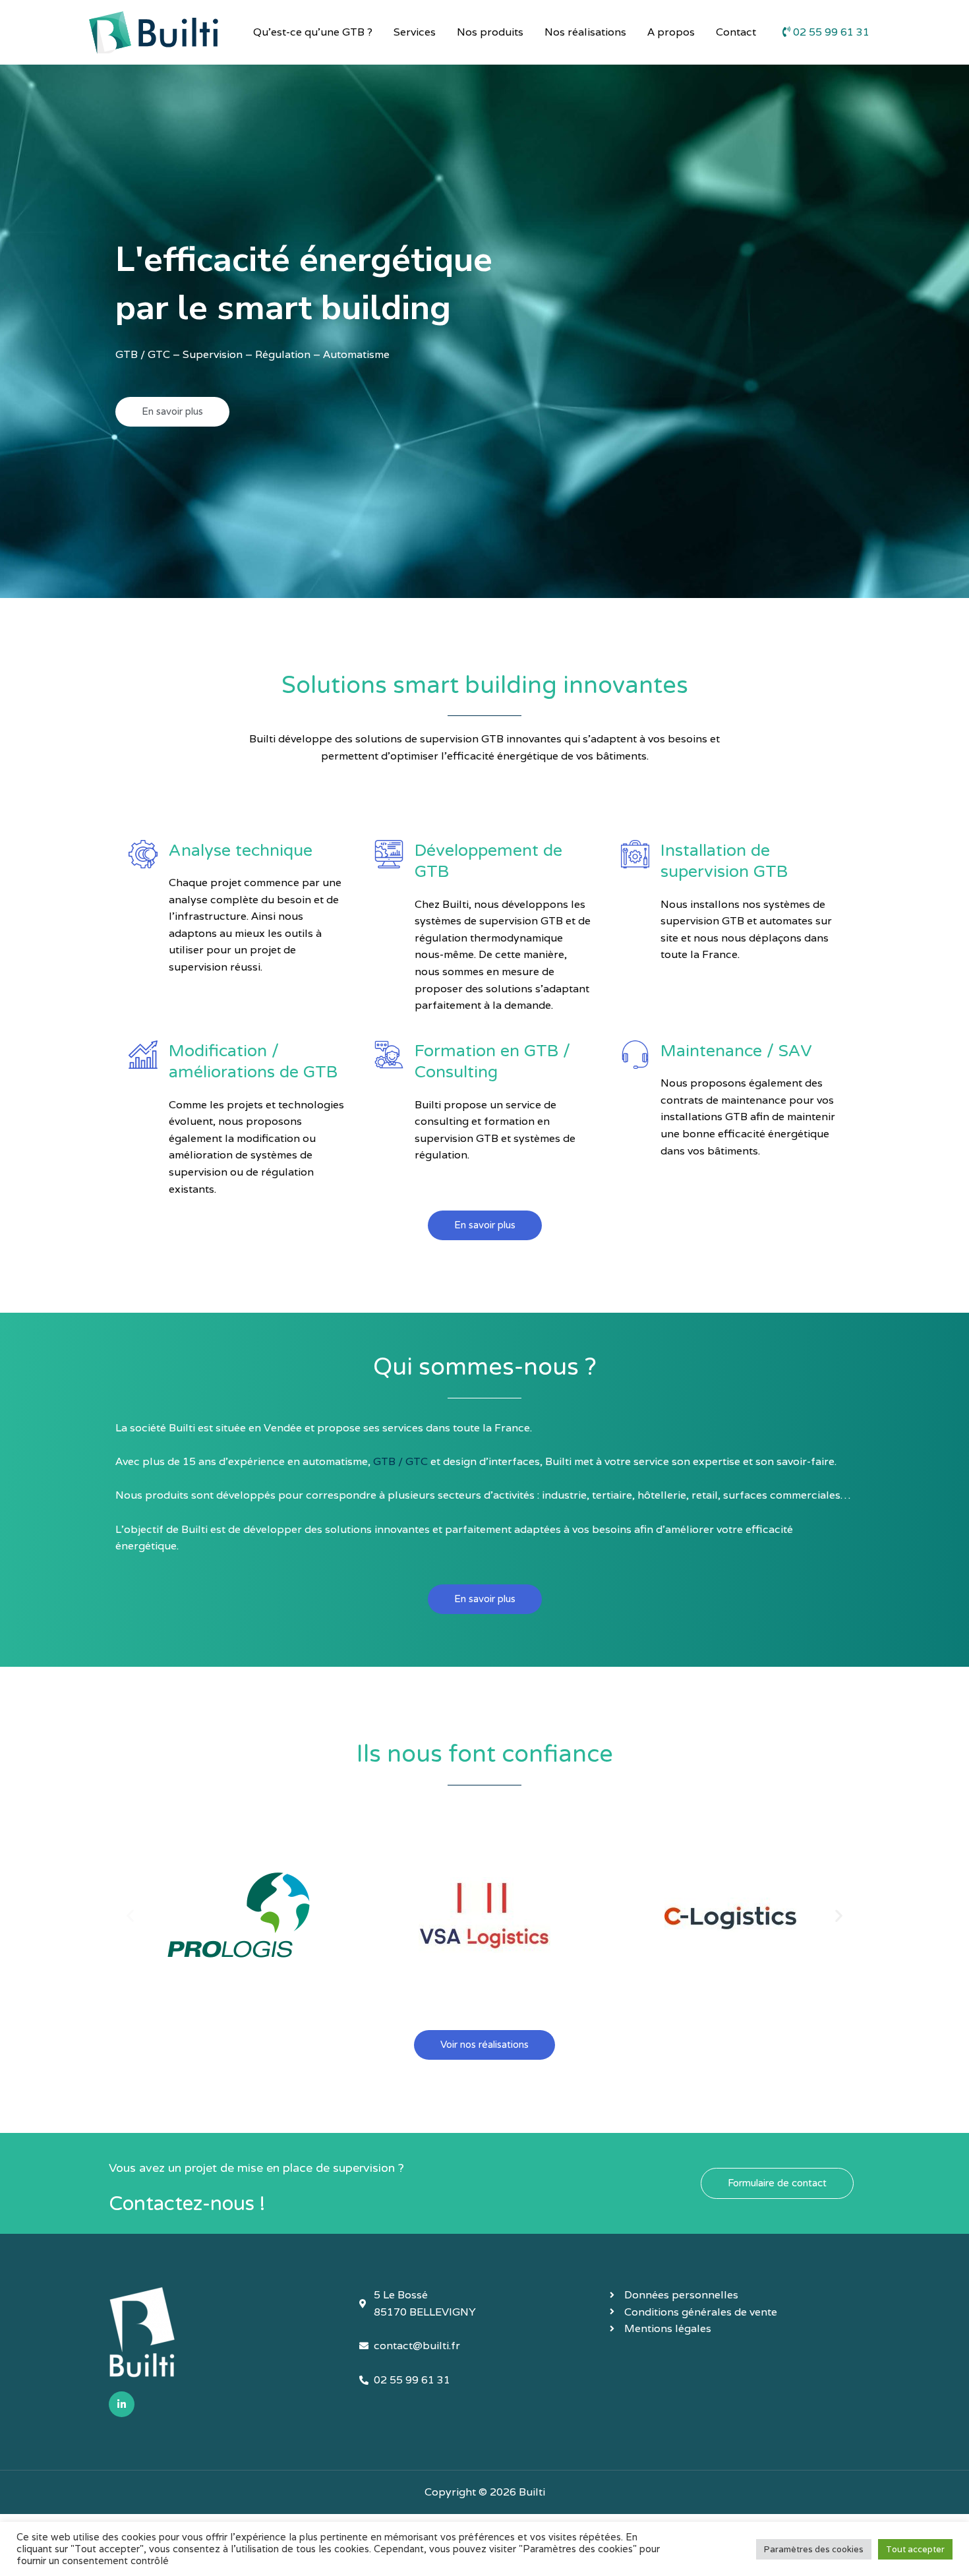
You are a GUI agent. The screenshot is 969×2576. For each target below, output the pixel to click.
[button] (130, 1915)
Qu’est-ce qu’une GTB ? (313, 32)
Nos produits (490, 32)
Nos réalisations (585, 32)
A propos (671, 32)
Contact (736, 32)
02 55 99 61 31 (830, 32)
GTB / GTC (400, 1461)
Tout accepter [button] (915, 2549)
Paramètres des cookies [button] (814, 2549)
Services (415, 32)
